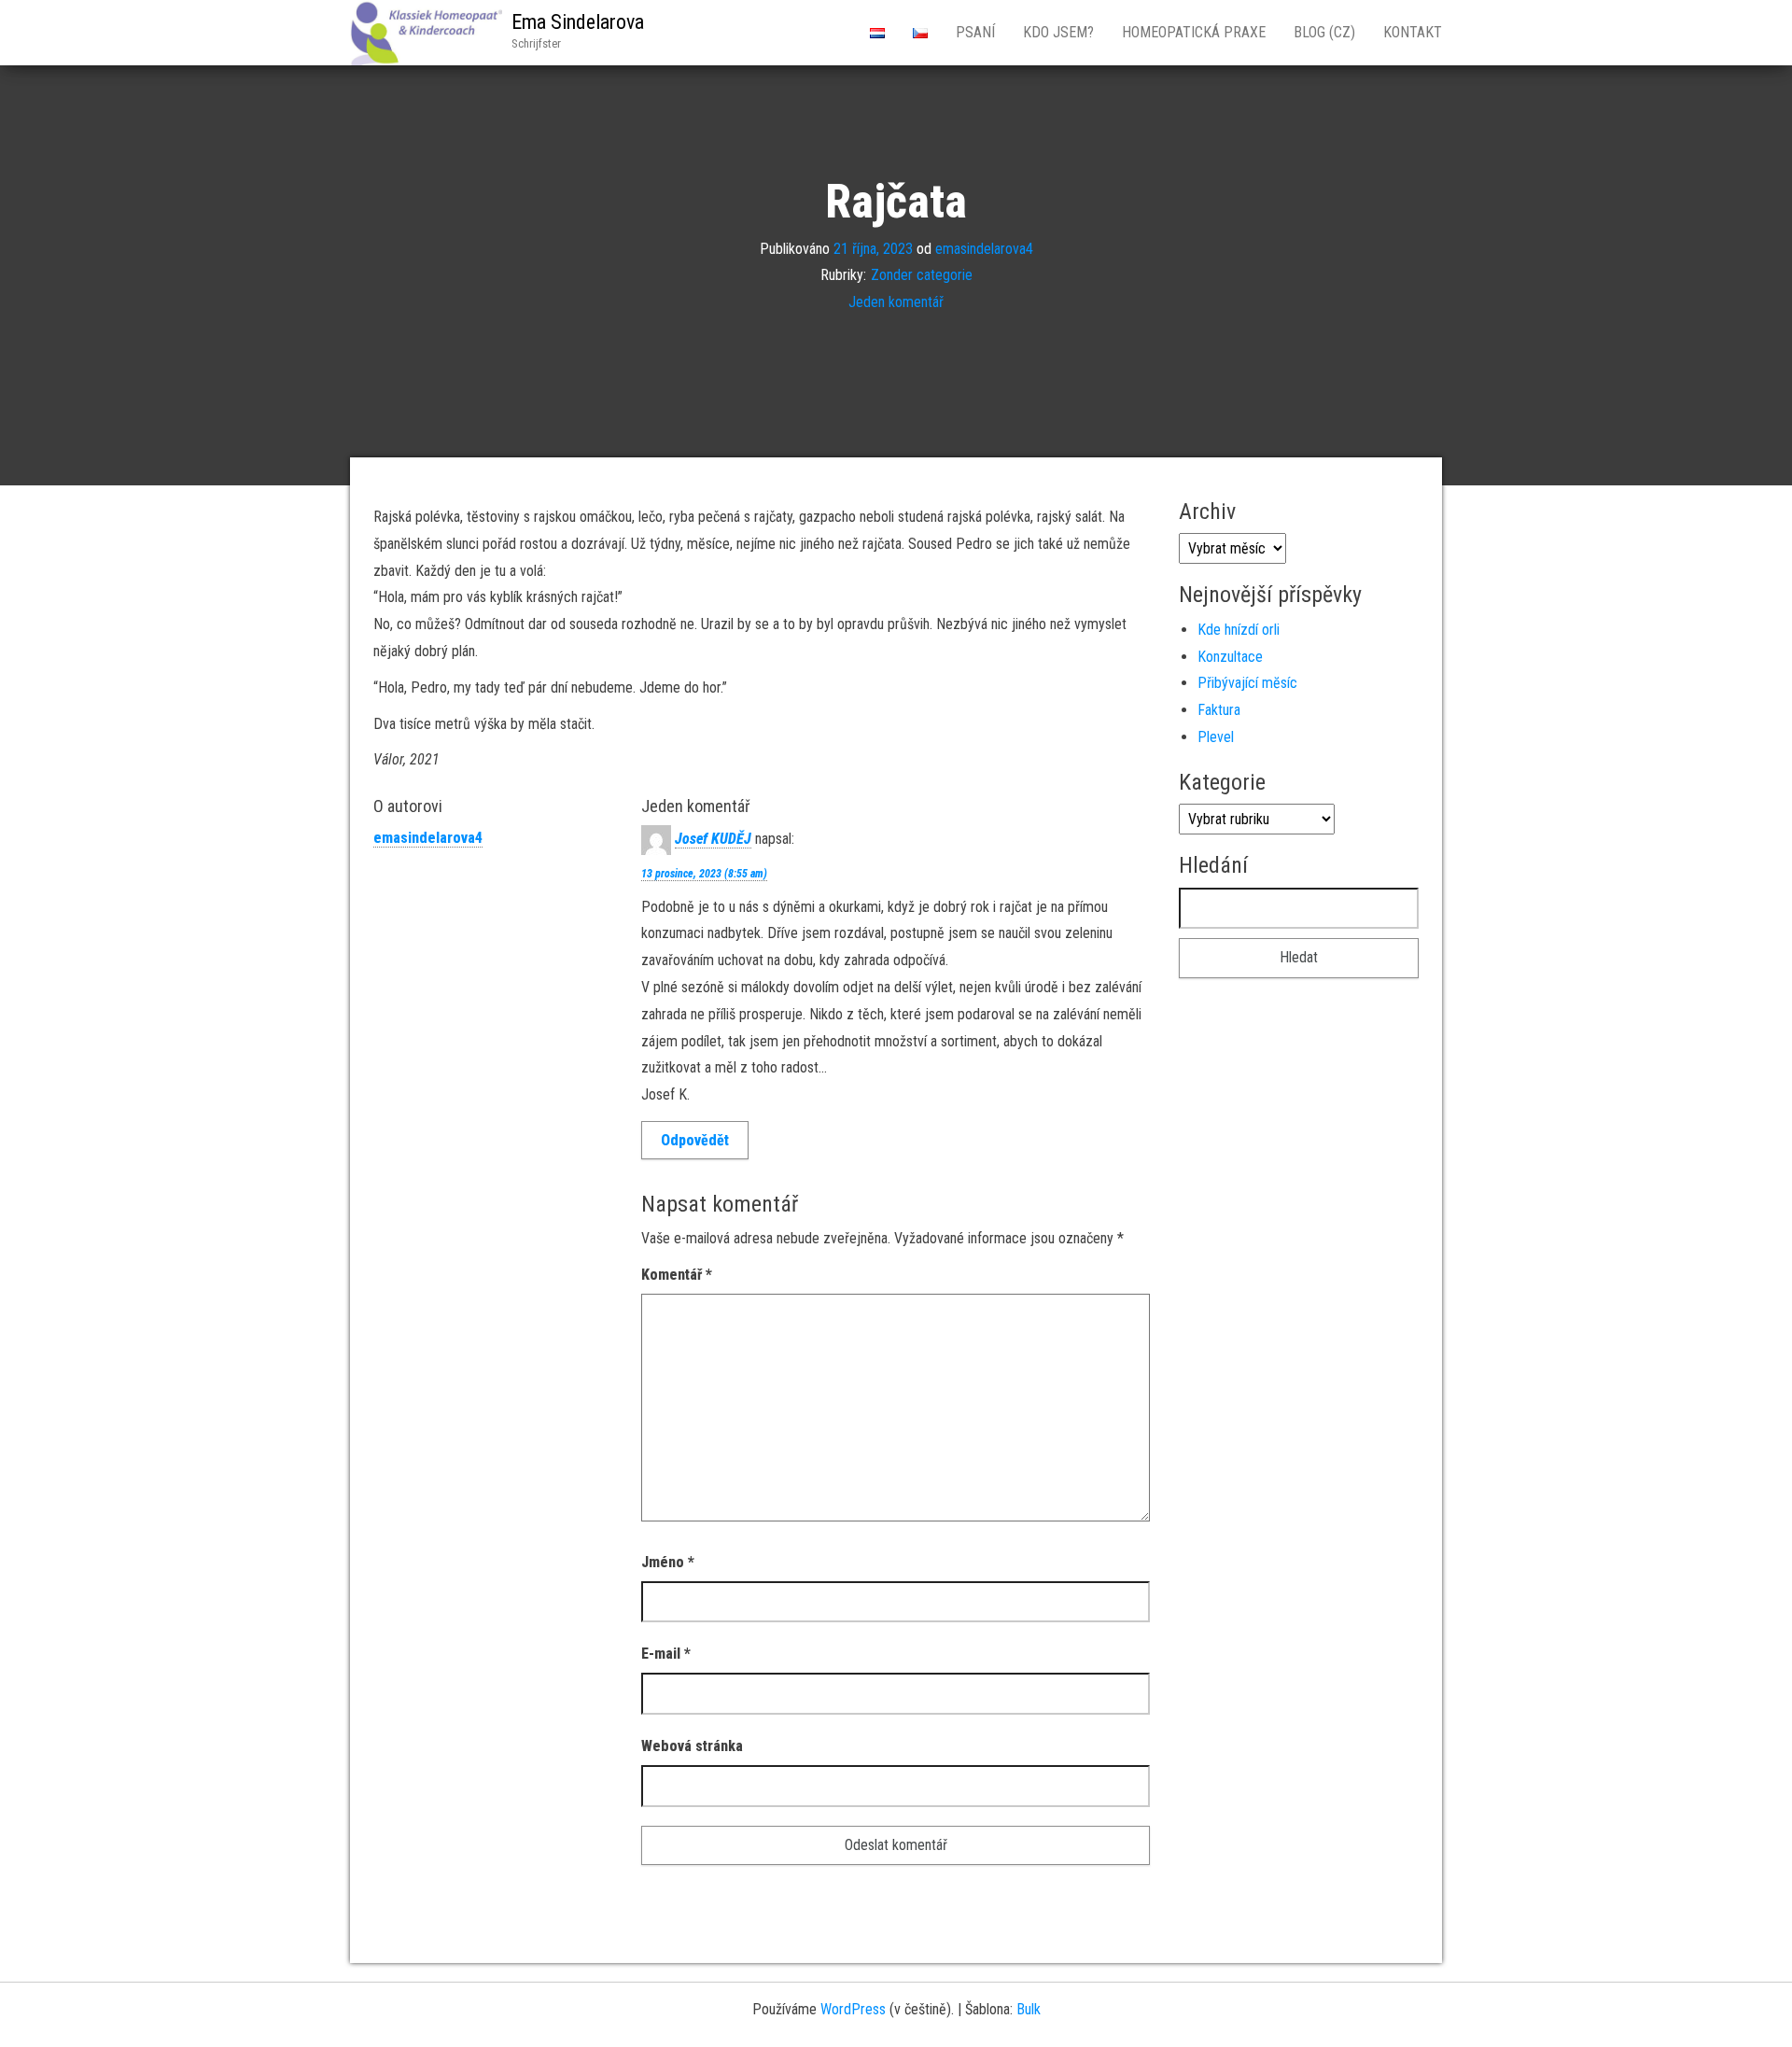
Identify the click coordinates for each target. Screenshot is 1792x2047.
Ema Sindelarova (578, 22)
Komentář (677, 1275)
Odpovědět (695, 1140)
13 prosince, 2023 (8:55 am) (704, 874)
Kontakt (1413, 32)
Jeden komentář (896, 302)
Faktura (1219, 710)
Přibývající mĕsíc (1247, 683)
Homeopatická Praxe (1194, 32)
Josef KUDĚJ (713, 839)
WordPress (853, 2009)
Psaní (975, 32)
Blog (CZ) (1324, 32)
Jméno (668, 1562)
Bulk (1029, 2009)
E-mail (666, 1654)
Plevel (1216, 737)
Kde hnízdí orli (1239, 630)
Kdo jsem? (1058, 32)
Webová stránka (692, 1746)
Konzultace (1230, 657)
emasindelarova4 (984, 248)
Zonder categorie (922, 275)
